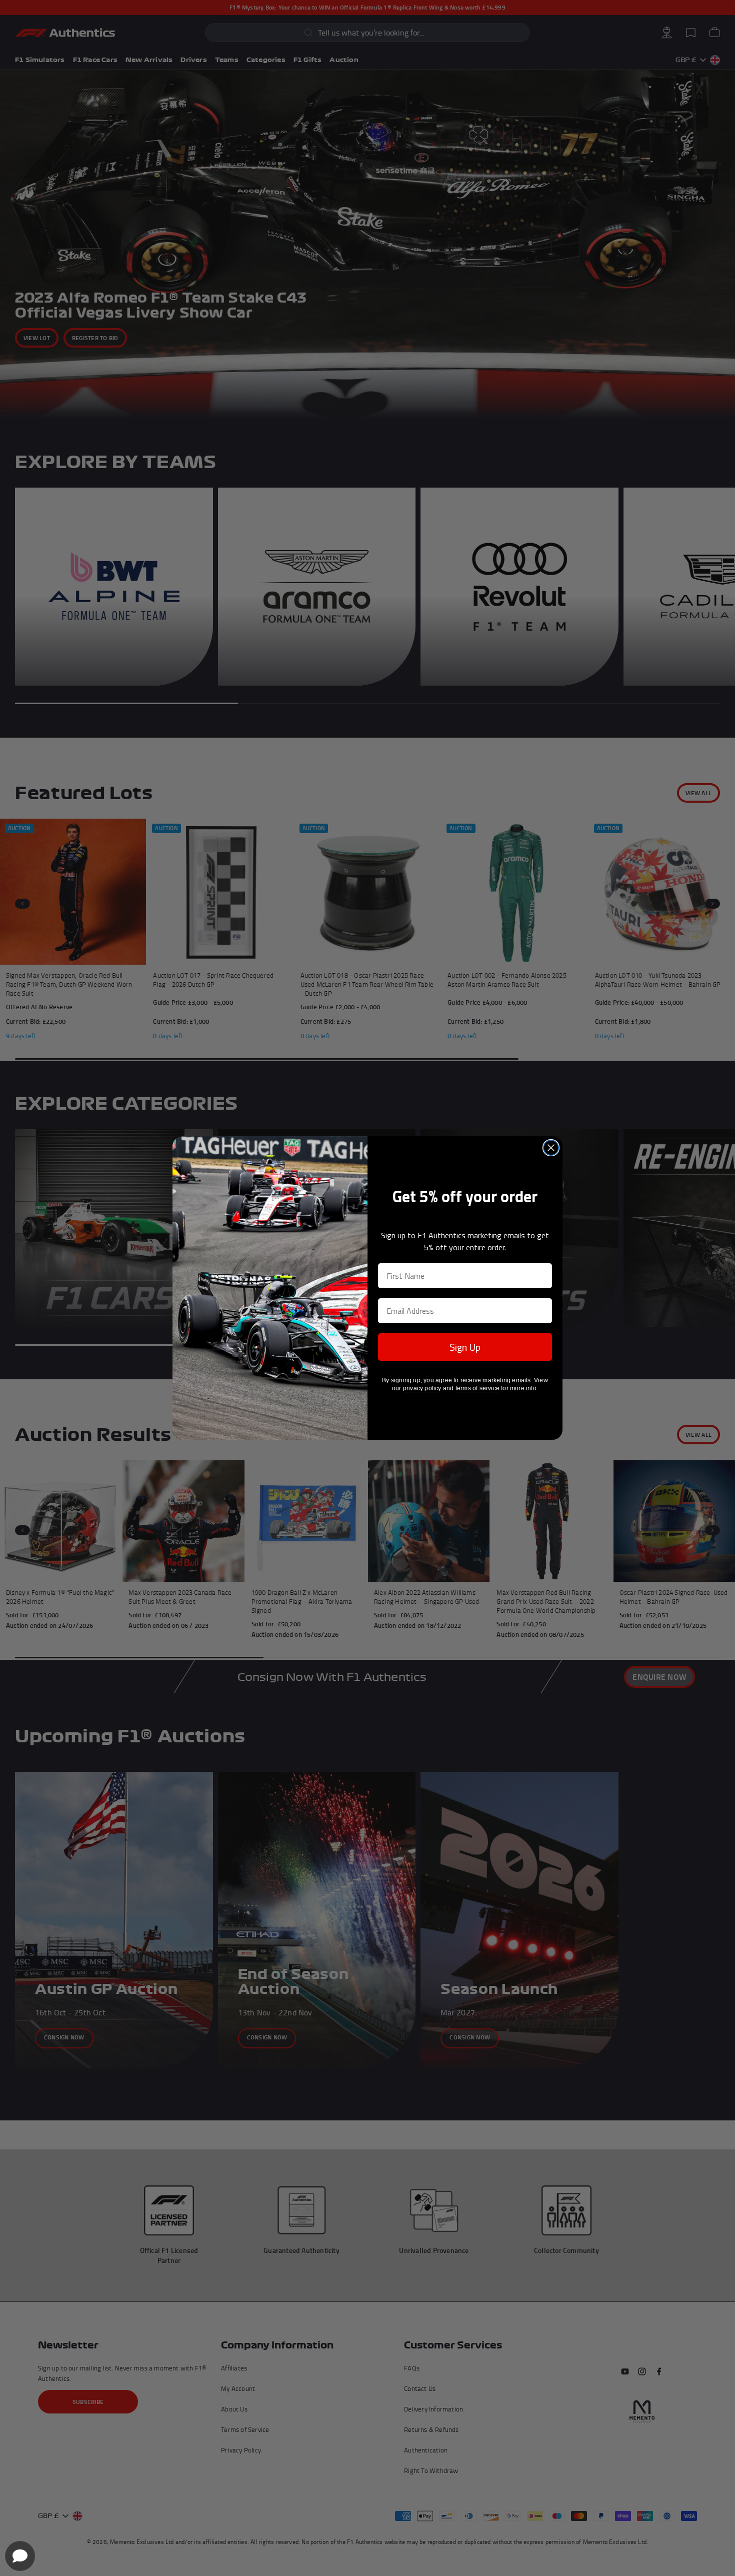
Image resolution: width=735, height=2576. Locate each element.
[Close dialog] (551, 1148)
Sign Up (465, 1347)
